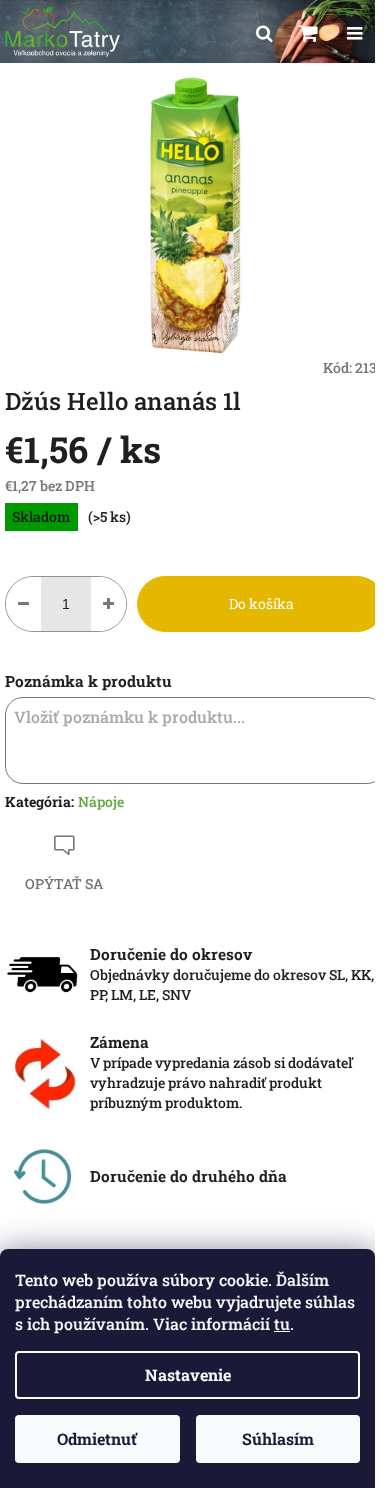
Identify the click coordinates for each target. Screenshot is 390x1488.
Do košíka (261, 603)
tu (282, 1323)
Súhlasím (278, 1438)
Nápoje (101, 801)
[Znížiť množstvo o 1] (23, 604)
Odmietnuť (97, 1438)
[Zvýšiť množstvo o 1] (108, 604)
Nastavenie (188, 1374)
